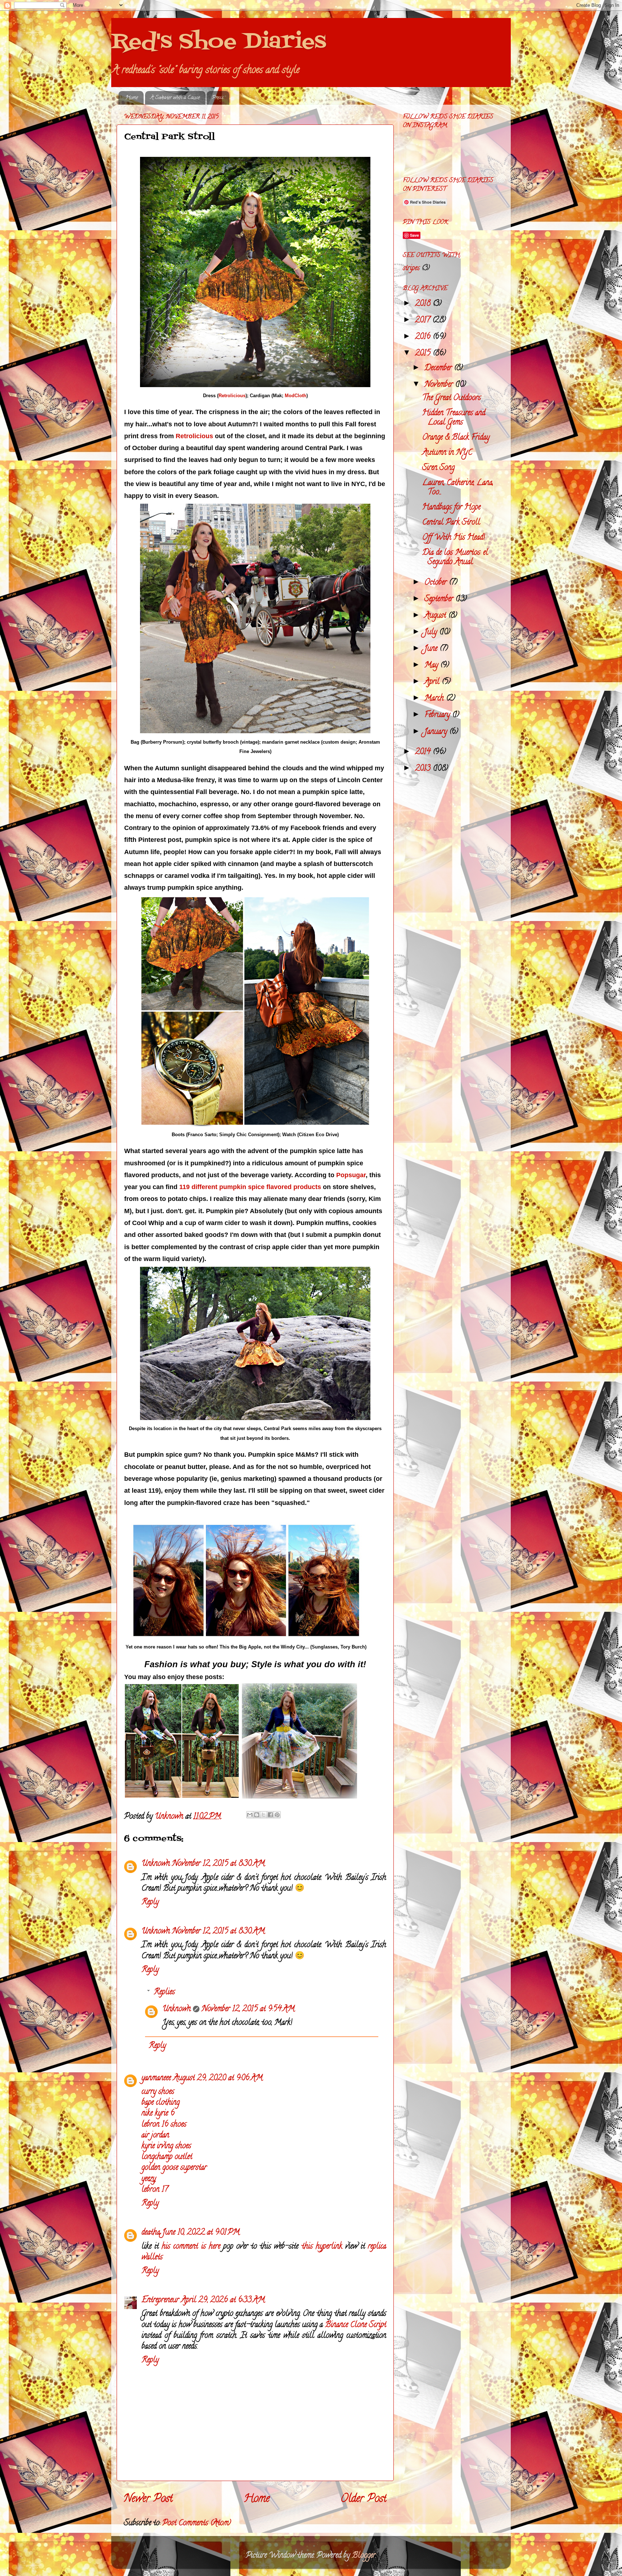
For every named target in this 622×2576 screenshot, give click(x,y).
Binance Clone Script (356, 2325)
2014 (424, 752)
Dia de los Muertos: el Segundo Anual (455, 558)
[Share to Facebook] (270, 1815)
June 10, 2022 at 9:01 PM (201, 2233)
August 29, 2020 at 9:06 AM (218, 2078)
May (432, 666)
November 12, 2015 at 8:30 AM (218, 1864)
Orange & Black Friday (456, 438)
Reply (150, 1902)
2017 (424, 321)
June (432, 649)
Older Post (364, 2500)
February (438, 715)
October (437, 583)
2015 (424, 354)
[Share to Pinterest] (277, 1815)
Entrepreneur (160, 2300)
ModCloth (296, 396)
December (439, 368)
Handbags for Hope (451, 508)
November (440, 385)
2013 (424, 769)
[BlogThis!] (257, 1815)
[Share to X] (263, 1815)
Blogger (364, 2556)
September (440, 599)
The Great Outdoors (452, 398)
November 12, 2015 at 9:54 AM (248, 2009)
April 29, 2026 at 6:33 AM (223, 2300)
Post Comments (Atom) (197, 2523)
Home (132, 98)
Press (218, 98)
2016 (424, 337)
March (435, 699)
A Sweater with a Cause (175, 98)
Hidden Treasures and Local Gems (454, 418)
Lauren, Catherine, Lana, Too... (458, 488)
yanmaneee (156, 2078)
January (437, 732)
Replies (164, 1992)
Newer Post (148, 2500)
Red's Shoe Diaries (219, 42)
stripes (411, 269)
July (432, 632)
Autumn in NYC (447, 453)
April (433, 682)
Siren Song (438, 468)
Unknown (156, 1864)
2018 (424, 304)
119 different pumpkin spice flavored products (250, 1187)
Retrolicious (232, 396)
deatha (151, 2233)
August (436, 616)
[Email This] (250, 1815)
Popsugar (351, 1175)
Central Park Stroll (451, 523)
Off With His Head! (454, 538)
